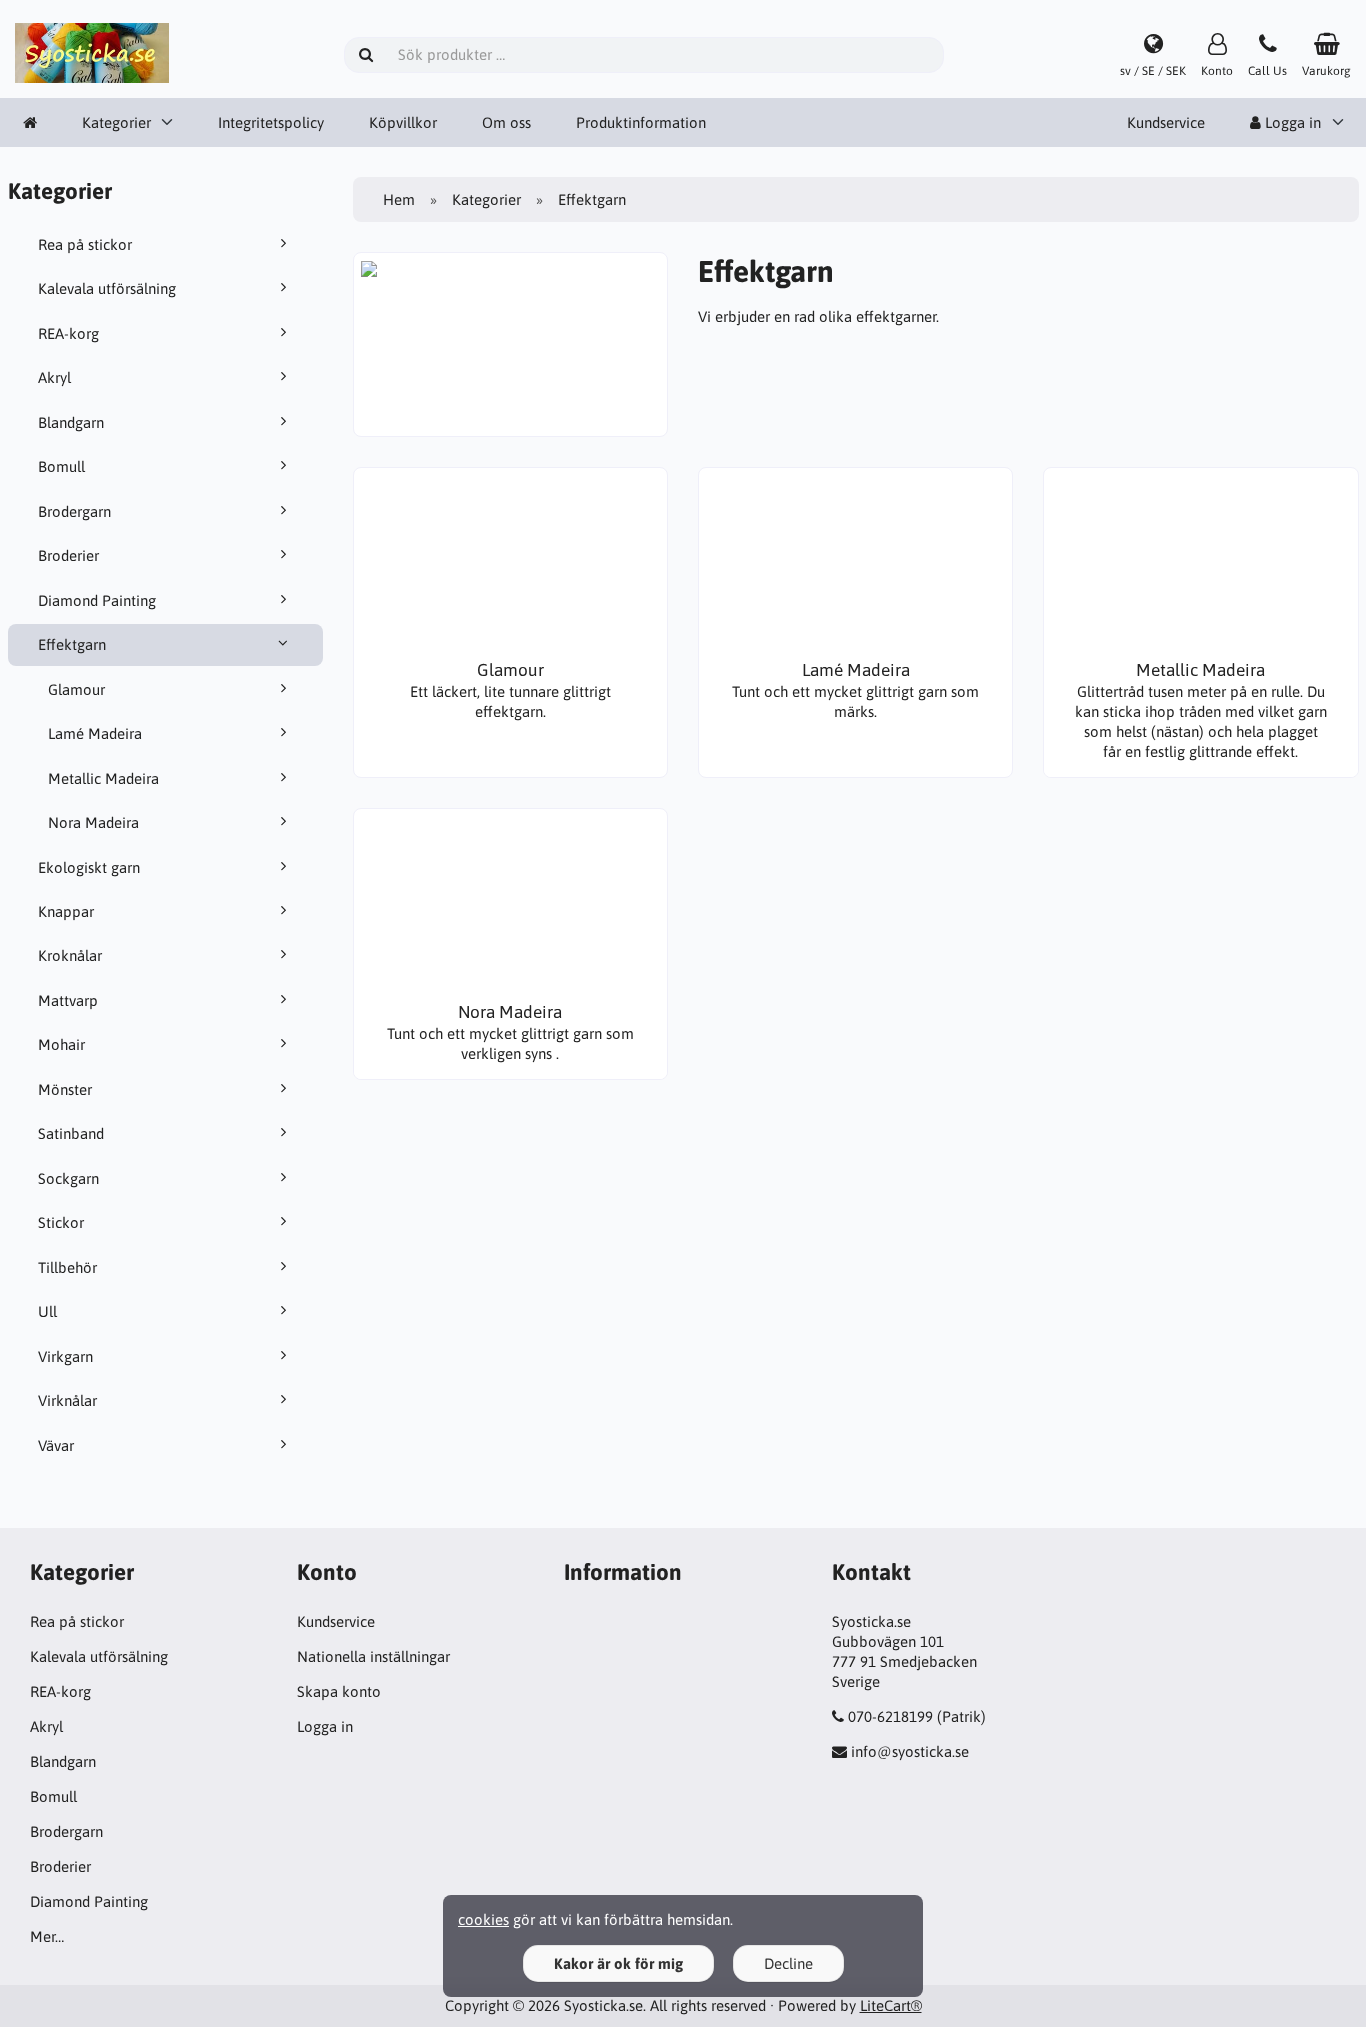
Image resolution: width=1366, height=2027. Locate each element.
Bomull (61, 466)
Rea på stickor (85, 244)
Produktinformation (641, 122)
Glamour (76, 689)
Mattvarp (68, 1000)
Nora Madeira (93, 822)
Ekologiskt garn (89, 867)
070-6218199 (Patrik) (917, 1716)
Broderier (68, 555)
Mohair (61, 1044)
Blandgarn (71, 422)
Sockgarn (68, 1178)
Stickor (61, 1222)
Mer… (47, 1936)
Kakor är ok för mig (618, 1963)
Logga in (325, 1726)
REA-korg (68, 333)
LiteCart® (891, 2005)
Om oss (506, 122)
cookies (483, 1919)
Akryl (54, 377)
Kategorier (116, 122)
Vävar (56, 1445)
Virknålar (67, 1400)
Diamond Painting (97, 600)
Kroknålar (70, 955)
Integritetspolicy (271, 122)
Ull (47, 1311)
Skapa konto (339, 1691)
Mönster (65, 1089)
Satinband (71, 1133)
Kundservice (1166, 122)
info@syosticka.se (910, 1751)
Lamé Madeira (95, 733)
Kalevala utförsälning (107, 288)
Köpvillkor (403, 122)
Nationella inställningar (373, 1656)
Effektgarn (72, 644)
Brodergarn (74, 511)
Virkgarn (65, 1356)
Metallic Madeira (103, 778)
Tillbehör (67, 1267)
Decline (788, 1963)
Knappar (66, 911)
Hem (399, 199)
